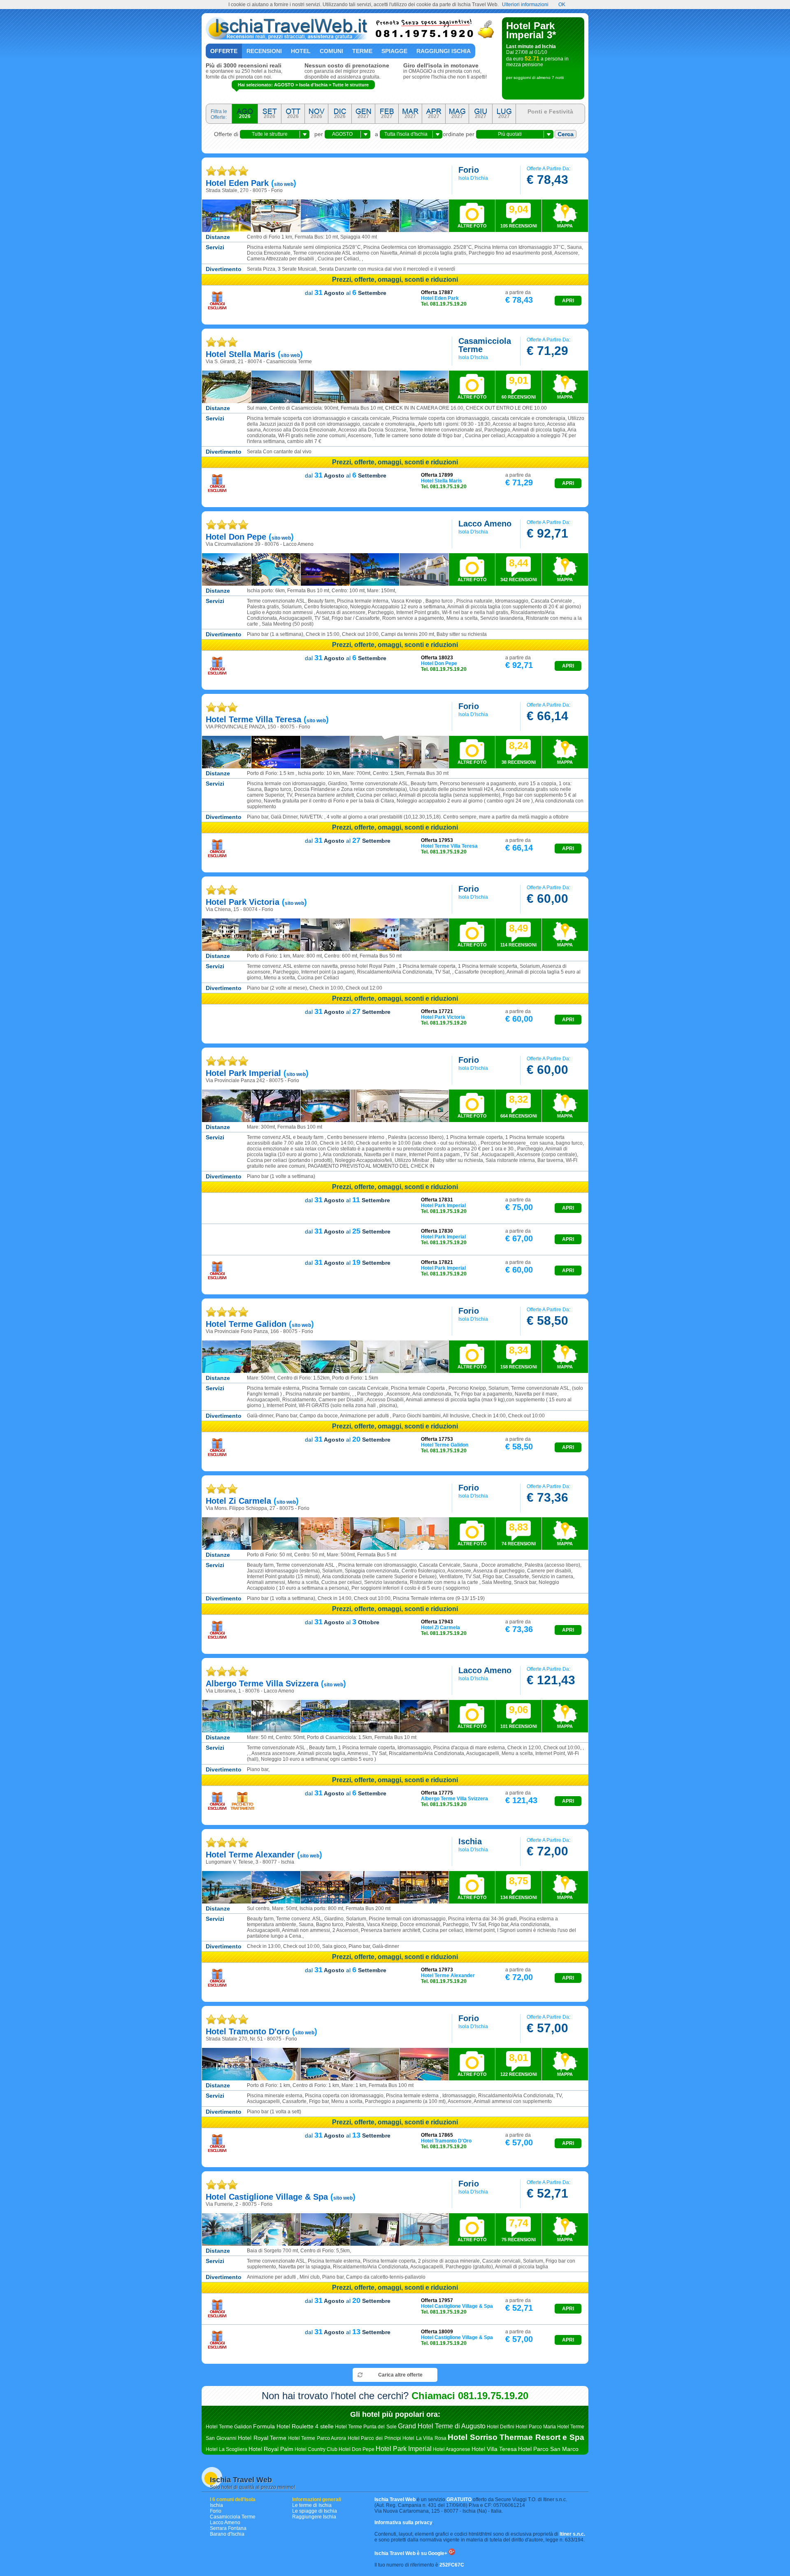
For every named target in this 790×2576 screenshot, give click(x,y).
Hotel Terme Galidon (229, 2427)
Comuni (331, 51)
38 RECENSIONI (519, 752)
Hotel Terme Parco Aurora (317, 2438)
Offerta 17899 (437, 475)
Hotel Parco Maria (536, 2427)
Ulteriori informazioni (525, 5)
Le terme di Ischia (312, 2505)
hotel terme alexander (250, 1855)
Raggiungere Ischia (314, 2517)
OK (562, 5)
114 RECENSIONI (518, 935)
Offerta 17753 (437, 1439)
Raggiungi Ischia (444, 51)
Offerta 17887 (437, 292)
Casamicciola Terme (233, 2517)
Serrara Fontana (228, 2528)
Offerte (224, 51)
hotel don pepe (236, 537)
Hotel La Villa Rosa (424, 2438)
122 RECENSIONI (519, 2064)
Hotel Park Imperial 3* (531, 30)
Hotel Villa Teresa (494, 2449)
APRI (568, 301)
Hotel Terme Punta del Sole (366, 2427)
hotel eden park (237, 183)
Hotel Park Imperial (404, 2449)
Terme (362, 51)
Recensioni (264, 51)
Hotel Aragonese (452, 2449)
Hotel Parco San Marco (548, 2449)
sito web (284, 184)
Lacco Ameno (225, 2523)
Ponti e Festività (550, 111)
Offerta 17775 (437, 1793)
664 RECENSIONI (519, 1106)
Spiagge (394, 51)
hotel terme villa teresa (253, 719)
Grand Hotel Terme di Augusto (442, 2426)
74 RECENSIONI (519, 1534)
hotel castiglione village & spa (267, 2197)
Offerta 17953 (437, 840)
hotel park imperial (243, 1073)
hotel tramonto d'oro (248, 2031)
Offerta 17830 (437, 1231)
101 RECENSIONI (519, 1716)
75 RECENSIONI (519, 2230)
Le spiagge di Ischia (315, 2511)
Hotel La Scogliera (227, 2449)
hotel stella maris (240, 354)
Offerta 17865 (437, 2135)
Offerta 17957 (437, 2300)
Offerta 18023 (437, 658)
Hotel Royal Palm (271, 2449)
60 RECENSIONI (519, 387)
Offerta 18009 (437, 2332)
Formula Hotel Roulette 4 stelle (293, 2426)
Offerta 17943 (437, 1622)
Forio (216, 2511)
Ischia (216, 2505)
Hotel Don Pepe (357, 2449)
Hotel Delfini (501, 2427)
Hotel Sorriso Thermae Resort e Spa (516, 2437)
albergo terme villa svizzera (262, 1683)
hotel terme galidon (246, 1324)
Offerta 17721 (437, 1011)
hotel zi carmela (238, 1501)
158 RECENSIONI (519, 1357)
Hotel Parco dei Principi (374, 2438)
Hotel (301, 51)
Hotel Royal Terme (262, 2438)
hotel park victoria (243, 902)
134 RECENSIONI (519, 1887)
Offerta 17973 (437, 1970)
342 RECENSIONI (519, 570)
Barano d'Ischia (227, 2534)
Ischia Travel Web (241, 2480)
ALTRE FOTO (472, 226)
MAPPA (565, 226)
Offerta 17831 (437, 1200)
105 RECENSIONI (519, 216)
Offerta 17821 (437, 1262)
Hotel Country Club (316, 2449)
